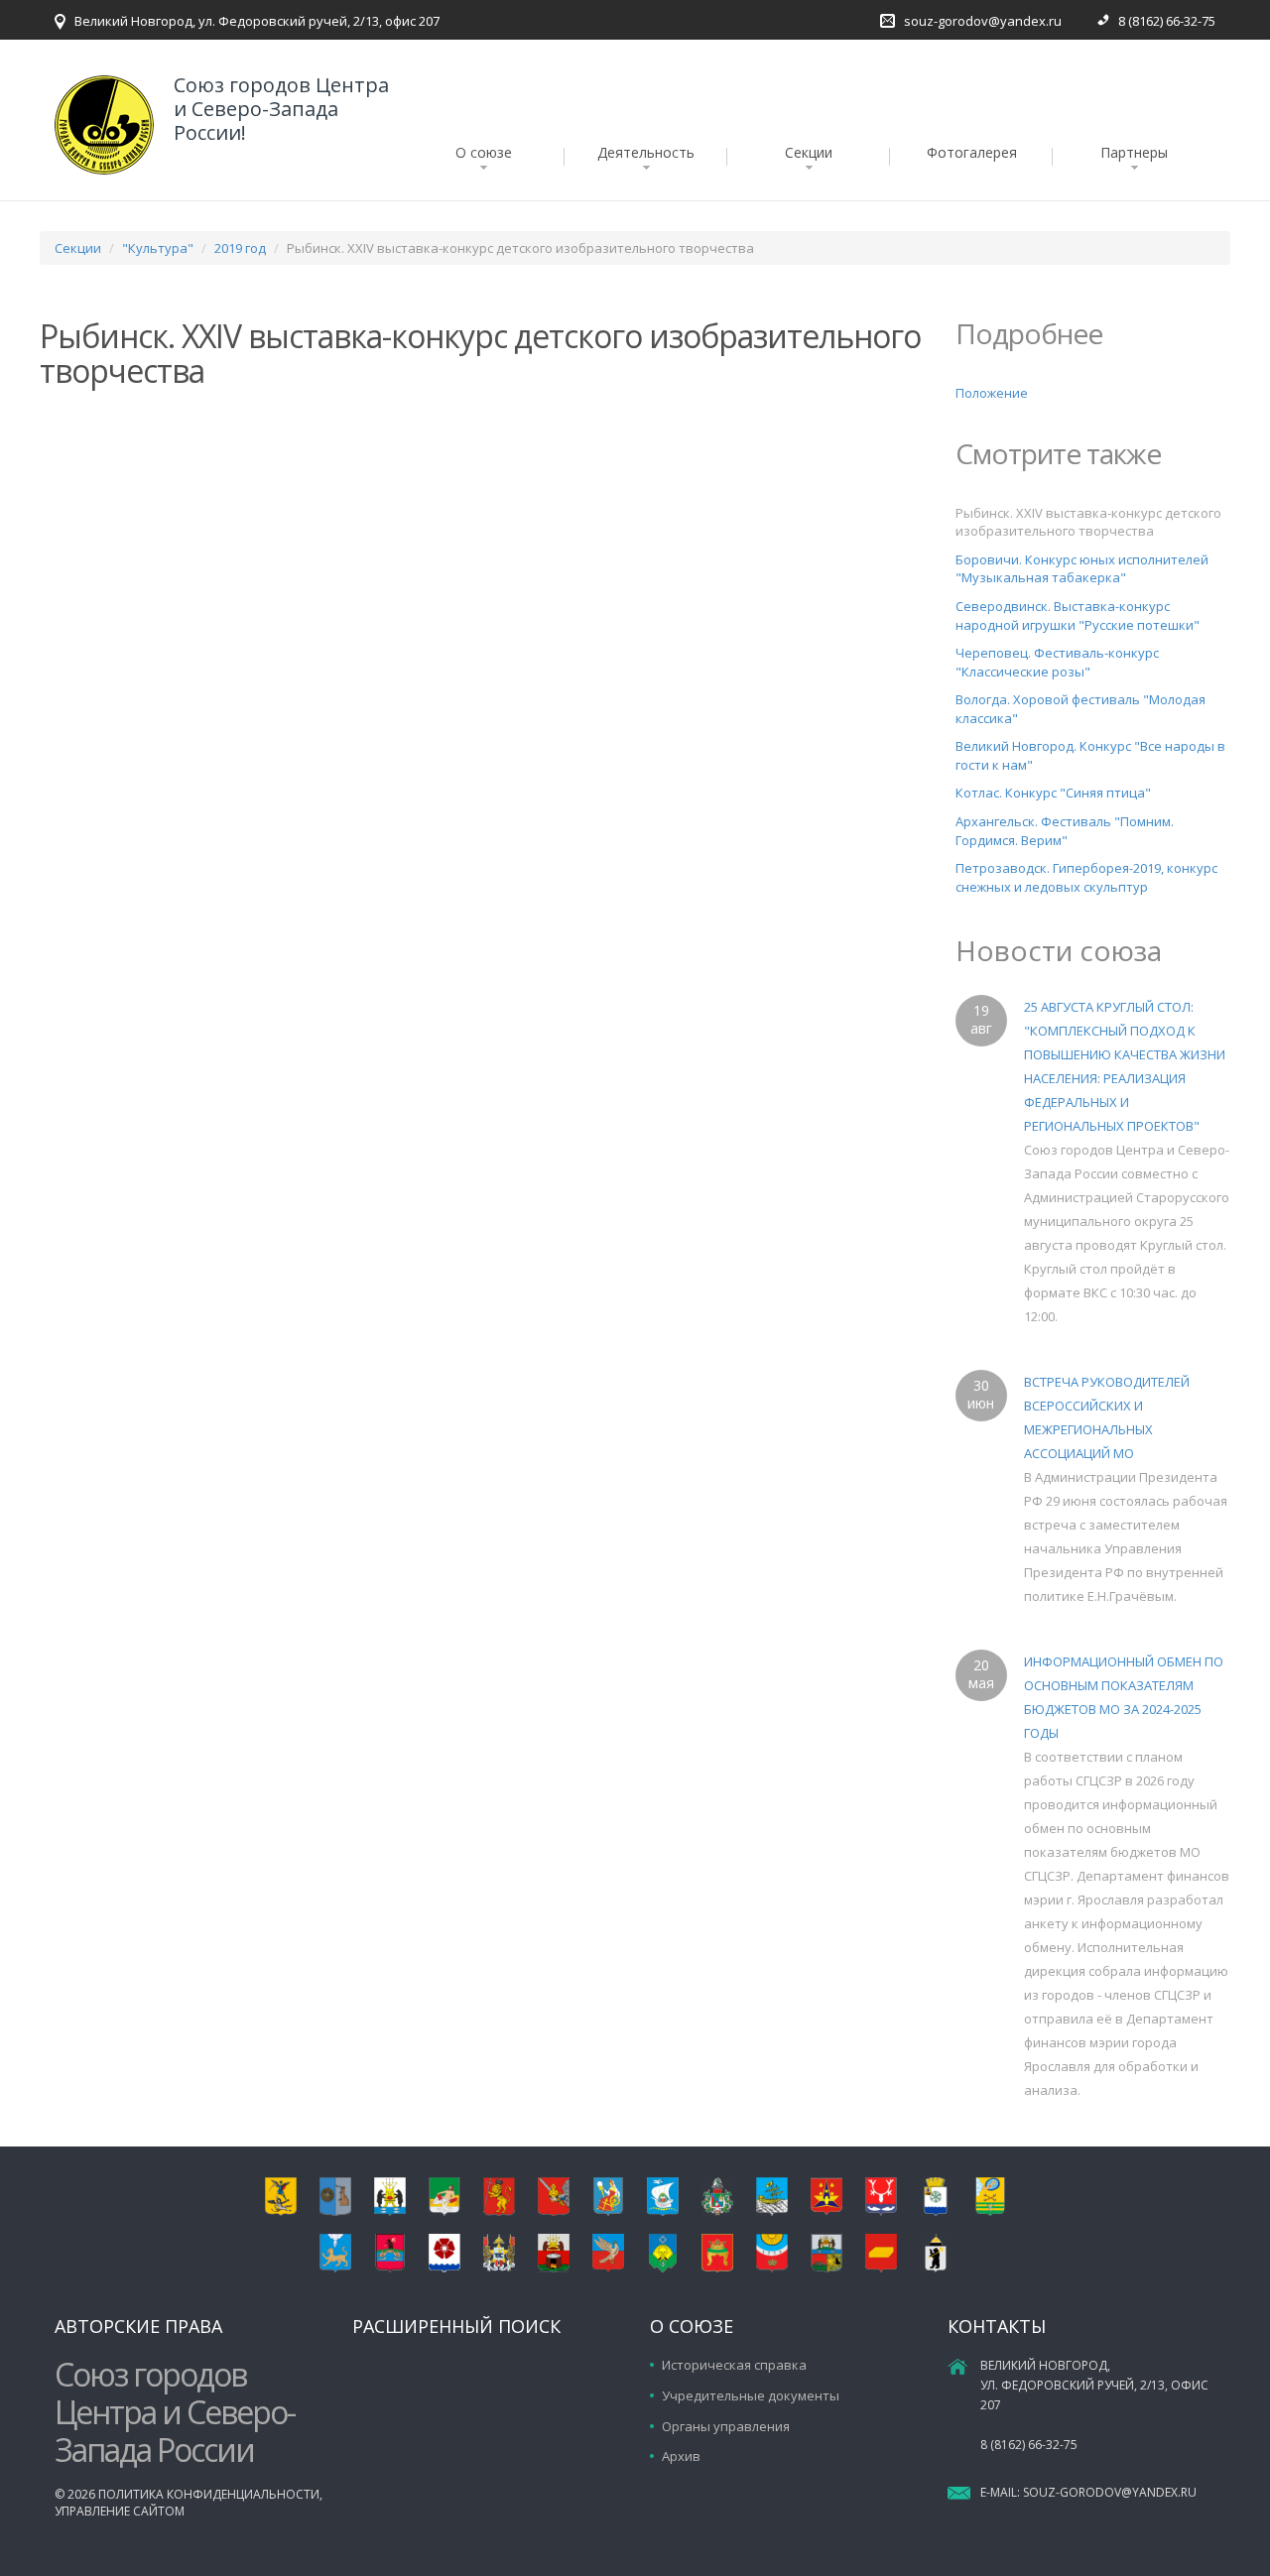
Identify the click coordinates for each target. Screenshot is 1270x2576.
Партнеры (1134, 152)
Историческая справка (734, 2365)
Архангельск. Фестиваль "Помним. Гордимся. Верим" (1065, 831)
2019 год (240, 248)
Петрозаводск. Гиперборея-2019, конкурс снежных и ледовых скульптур (1086, 877)
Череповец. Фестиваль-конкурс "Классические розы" (1057, 662)
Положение (992, 393)
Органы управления (726, 2426)
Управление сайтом (120, 2511)
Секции (809, 152)
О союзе (484, 152)
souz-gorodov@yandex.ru (983, 21)
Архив (681, 2456)
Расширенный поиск (456, 2326)
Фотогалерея (972, 152)
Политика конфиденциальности (209, 2494)
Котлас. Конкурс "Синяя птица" (1053, 793)
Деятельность (646, 152)
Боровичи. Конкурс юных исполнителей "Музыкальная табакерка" (1082, 569)
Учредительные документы (751, 2395)
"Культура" (158, 248)
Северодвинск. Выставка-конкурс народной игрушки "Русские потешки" (1078, 615)
